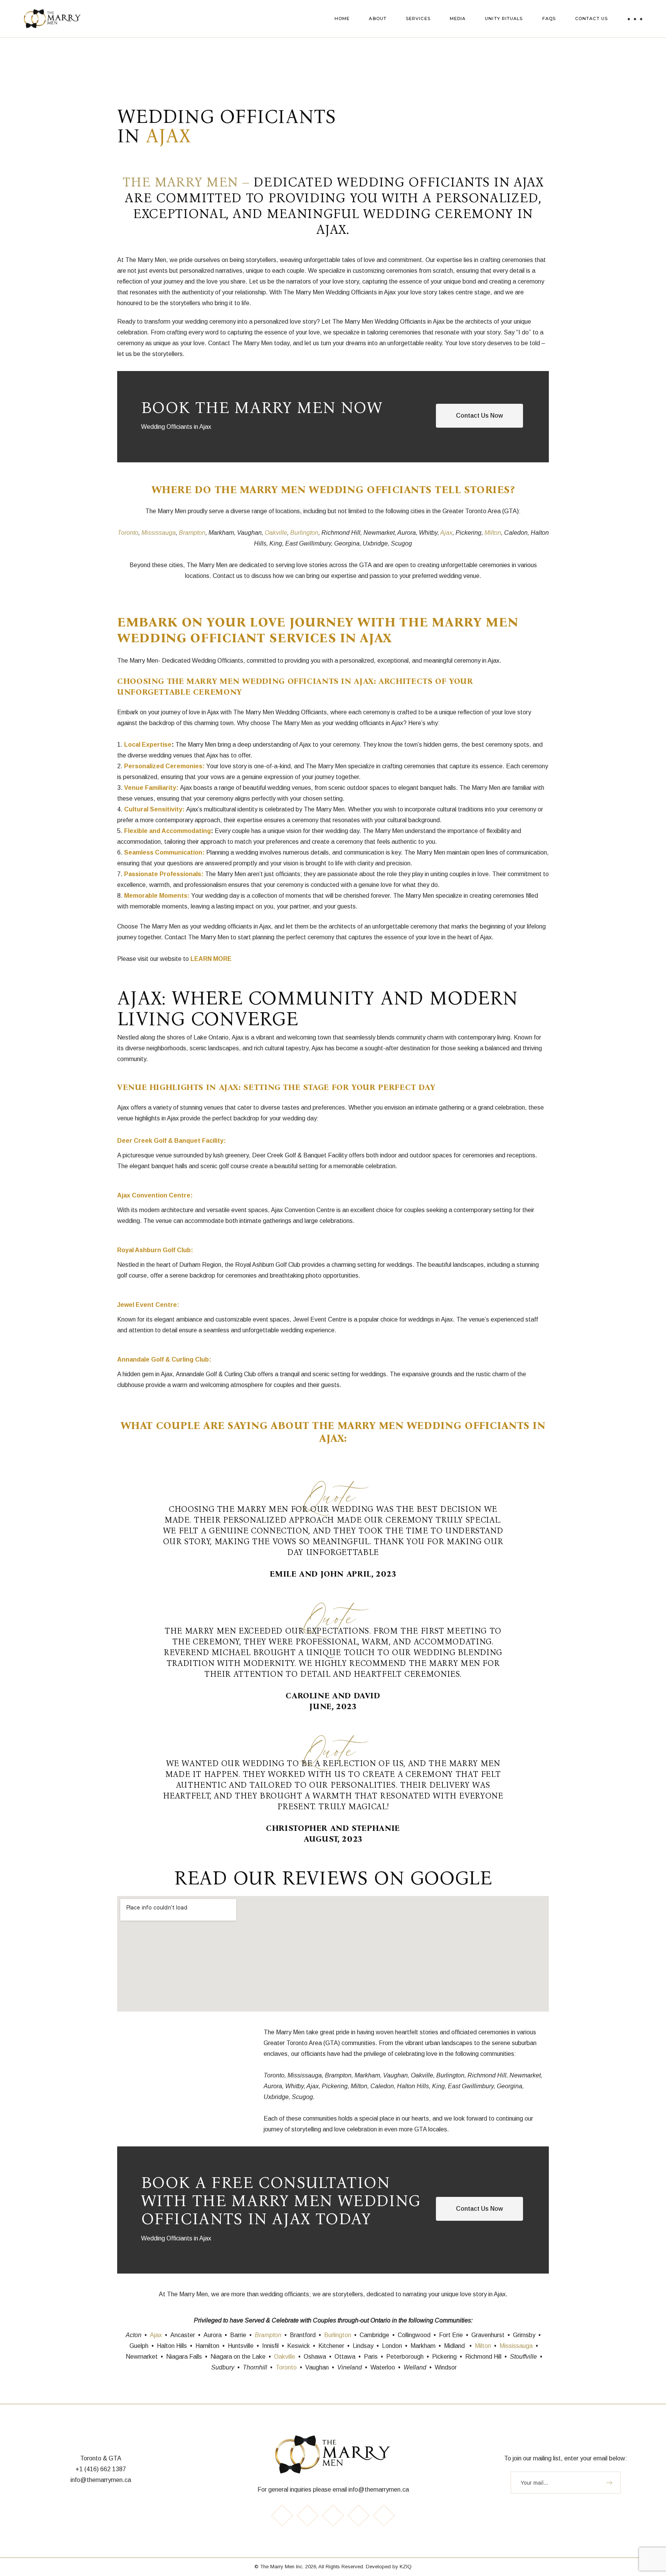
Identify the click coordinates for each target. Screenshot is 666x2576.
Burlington (304, 533)
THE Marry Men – (188, 182)
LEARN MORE (211, 959)
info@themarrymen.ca (101, 2480)
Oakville (276, 533)
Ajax (446, 533)
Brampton (192, 533)
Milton (493, 533)
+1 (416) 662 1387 (101, 2469)
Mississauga (159, 533)
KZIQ (406, 2567)
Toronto (128, 533)
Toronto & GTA (101, 2458)
